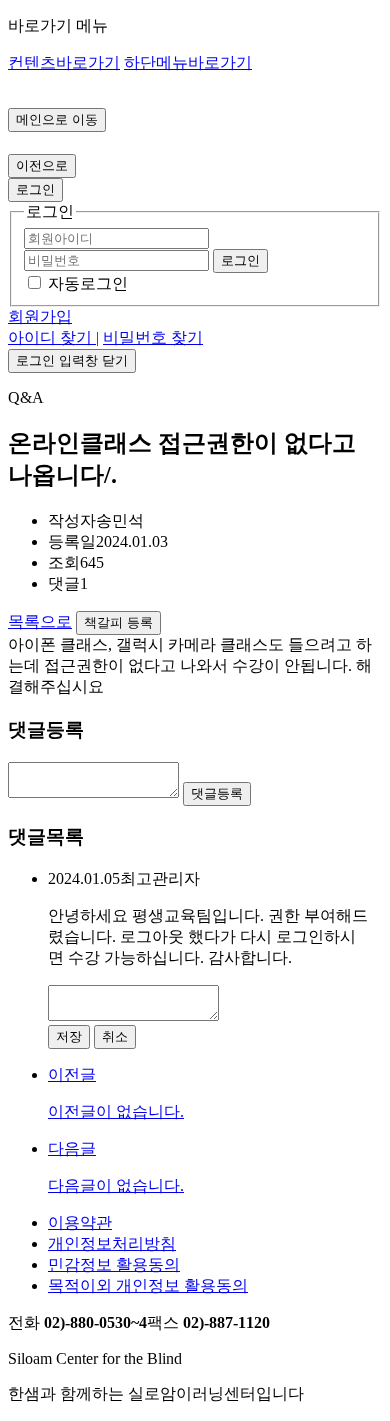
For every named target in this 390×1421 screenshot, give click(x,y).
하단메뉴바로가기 (188, 62)
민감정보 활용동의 (114, 1264)
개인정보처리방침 (112, 1243)
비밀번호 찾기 (153, 337)
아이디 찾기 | (53, 337)
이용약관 (80, 1222)
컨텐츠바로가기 (64, 62)
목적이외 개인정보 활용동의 (148, 1285)
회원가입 (40, 316)
